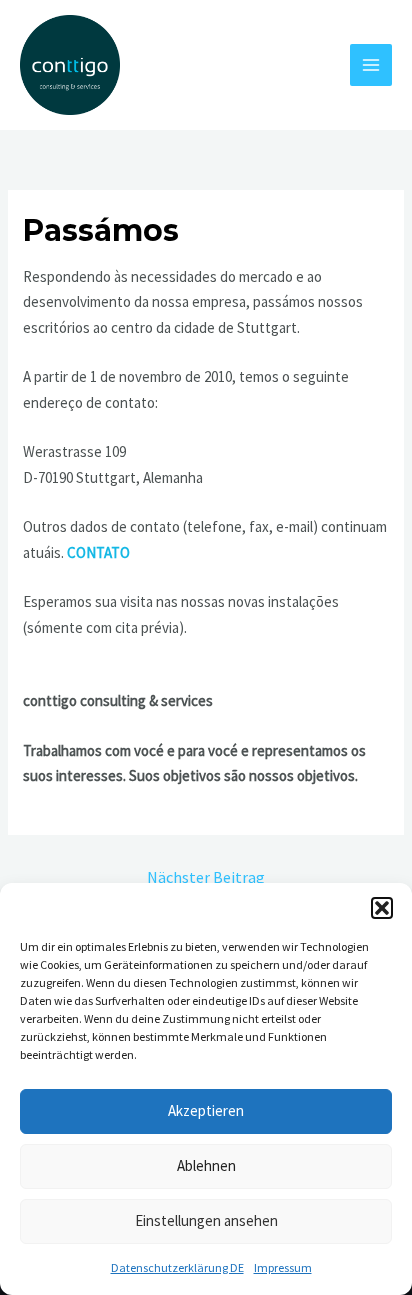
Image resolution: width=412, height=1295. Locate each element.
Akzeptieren (206, 1110)
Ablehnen (206, 1165)
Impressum (283, 1267)
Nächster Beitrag (206, 877)
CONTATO (98, 552)
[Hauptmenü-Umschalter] (371, 65)
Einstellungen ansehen (206, 1220)
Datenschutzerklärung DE (177, 1267)
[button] (382, 908)
